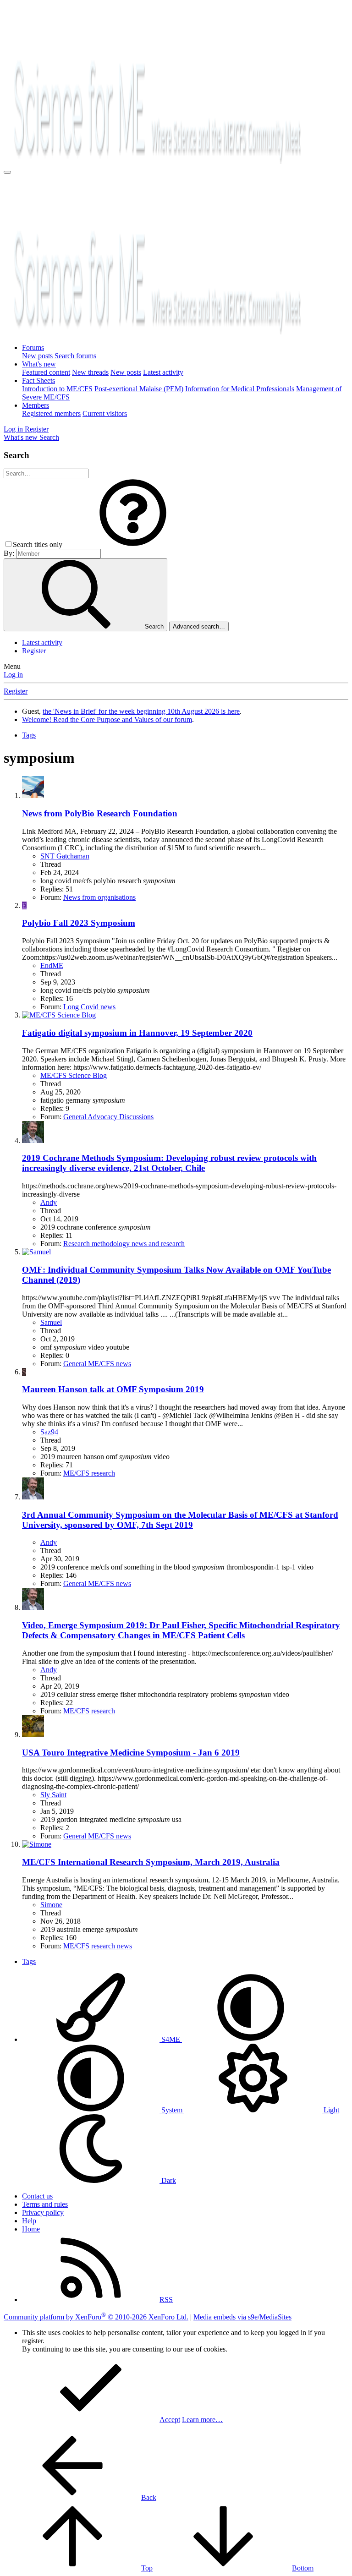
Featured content (46, 372)
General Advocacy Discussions (108, 1117)
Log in (13, 675)
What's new (39, 364)
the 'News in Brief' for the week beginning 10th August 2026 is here (141, 711)
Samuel (51, 1322)
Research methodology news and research (124, 1244)
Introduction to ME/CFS (57, 389)
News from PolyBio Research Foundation (100, 813)
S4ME (171, 2039)
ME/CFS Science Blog (74, 1075)
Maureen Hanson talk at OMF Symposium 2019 (113, 1389)
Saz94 (49, 1432)
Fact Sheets (38, 380)
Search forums (75, 356)
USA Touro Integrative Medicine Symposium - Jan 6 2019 (131, 1753)
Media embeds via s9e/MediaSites (242, 2317)
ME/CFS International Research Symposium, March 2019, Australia (151, 1862)
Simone (51, 1905)
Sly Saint (53, 1795)
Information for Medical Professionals (240, 389)
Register (34, 651)
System (172, 2110)
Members (36, 405)
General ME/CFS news (97, 1364)
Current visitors (105, 413)
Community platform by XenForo (96, 2317)
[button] (133, 544)
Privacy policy (43, 2212)
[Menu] (7, 172)
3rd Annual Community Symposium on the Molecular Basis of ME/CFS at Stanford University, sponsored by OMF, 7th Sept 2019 (180, 1520)
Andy (49, 1202)
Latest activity (163, 372)
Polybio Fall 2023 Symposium (79, 923)
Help (29, 2221)
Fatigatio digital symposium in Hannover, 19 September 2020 (137, 1033)
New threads (90, 372)
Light (330, 2110)
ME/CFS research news (98, 1946)
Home (31, 2229)
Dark (168, 2180)
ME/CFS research (89, 1473)
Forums (33, 347)
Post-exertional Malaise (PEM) (139, 389)
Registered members (51, 413)
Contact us (37, 2196)
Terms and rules (45, 2204)
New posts (37, 356)
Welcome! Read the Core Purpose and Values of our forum (107, 719)
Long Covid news (89, 1007)
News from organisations (99, 897)
